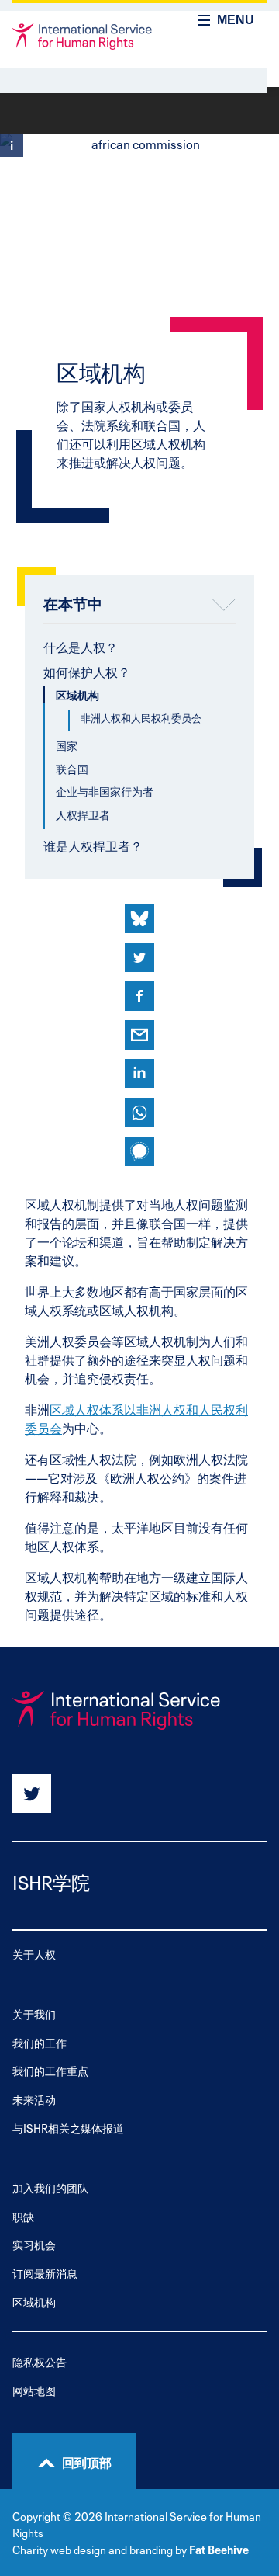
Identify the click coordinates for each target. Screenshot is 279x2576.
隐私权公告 (40, 2361)
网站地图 (34, 2390)
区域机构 (77, 694)
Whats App (139, 1113)
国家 (67, 745)
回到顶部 (87, 2461)
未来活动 (34, 2099)
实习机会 (34, 2244)
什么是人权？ (81, 646)
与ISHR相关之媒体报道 (68, 2128)
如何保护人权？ (87, 671)
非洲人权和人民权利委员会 (141, 717)
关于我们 (34, 2014)
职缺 (23, 2216)
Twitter (139, 957)
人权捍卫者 (83, 814)
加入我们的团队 (50, 2187)
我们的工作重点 (50, 2070)
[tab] (139, 649)
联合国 (72, 768)
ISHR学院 (51, 1881)
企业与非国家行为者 (105, 791)
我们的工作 (40, 2042)
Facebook (139, 996)
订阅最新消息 (45, 2273)
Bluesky (139, 918)
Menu (236, 20)
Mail (139, 1035)
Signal (139, 1151)
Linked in (139, 1074)
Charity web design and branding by (100, 2549)
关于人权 (34, 1954)
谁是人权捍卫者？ (93, 845)
